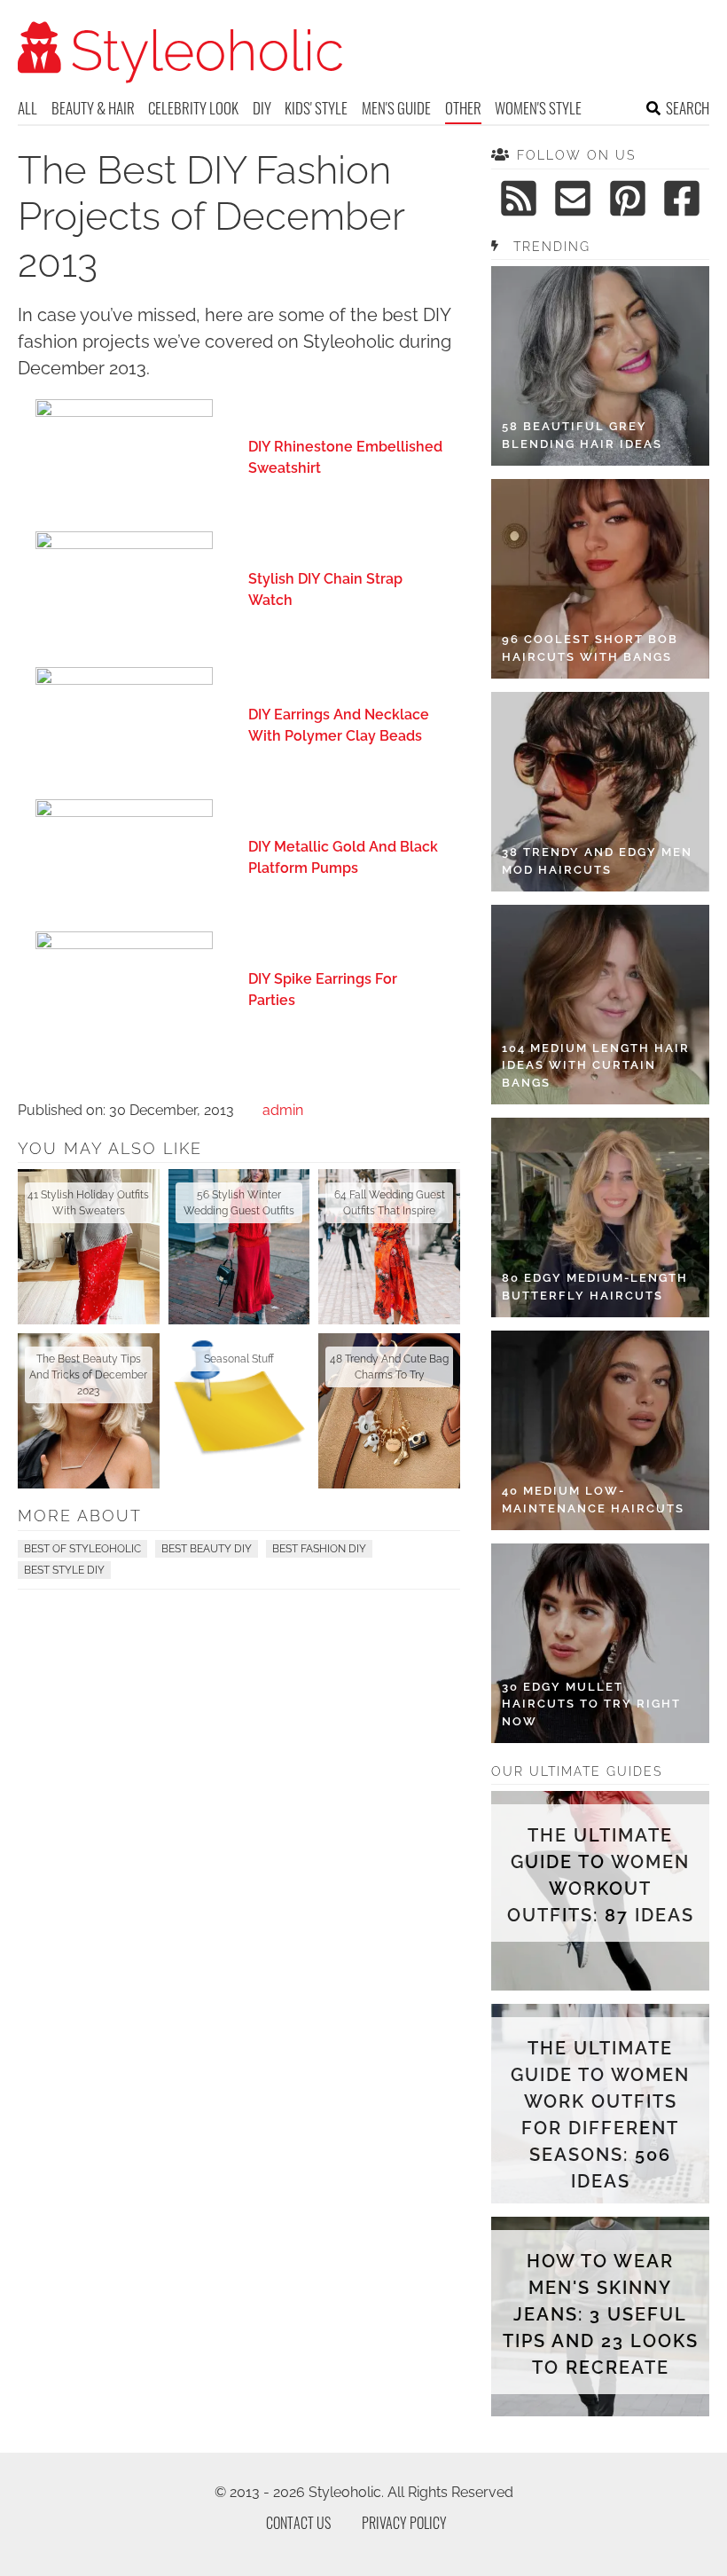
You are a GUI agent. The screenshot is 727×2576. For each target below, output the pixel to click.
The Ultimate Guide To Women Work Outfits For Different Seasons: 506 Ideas (600, 2115)
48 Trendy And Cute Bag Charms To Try (389, 1367)
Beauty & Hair (93, 108)
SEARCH (688, 108)
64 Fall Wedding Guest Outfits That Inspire (390, 1203)
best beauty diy (207, 1549)
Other (463, 108)
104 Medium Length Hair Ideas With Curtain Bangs (596, 1065)
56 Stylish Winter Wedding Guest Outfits (239, 1203)
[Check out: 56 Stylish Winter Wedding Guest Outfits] (239, 1247)
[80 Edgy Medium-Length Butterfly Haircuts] (600, 1217)
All (27, 108)
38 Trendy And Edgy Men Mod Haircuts (597, 861)
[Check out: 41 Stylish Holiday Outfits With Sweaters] (89, 1247)
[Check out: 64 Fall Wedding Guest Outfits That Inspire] (389, 1247)
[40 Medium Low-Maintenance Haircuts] (600, 1430)
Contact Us (298, 2523)
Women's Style (538, 108)
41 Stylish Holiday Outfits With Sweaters (88, 1203)
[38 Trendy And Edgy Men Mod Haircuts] (600, 792)
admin (283, 1110)
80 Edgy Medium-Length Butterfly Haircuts (595, 1287)
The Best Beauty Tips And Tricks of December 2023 (88, 1375)
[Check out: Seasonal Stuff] (239, 1411)
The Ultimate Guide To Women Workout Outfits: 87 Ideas (601, 1875)
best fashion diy (319, 1549)
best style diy (64, 1570)
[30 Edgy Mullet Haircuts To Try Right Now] (600, 1643)
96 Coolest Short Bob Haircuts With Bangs (590, 648)
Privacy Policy (404, 2523)
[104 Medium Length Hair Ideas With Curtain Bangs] (600, 1005)
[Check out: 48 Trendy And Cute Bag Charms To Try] (389, 1411)
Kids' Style (316, 108)
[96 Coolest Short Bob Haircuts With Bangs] (600, 579)
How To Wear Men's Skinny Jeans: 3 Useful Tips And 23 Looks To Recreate (600, 2314)
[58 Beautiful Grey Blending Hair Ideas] (600, 366)
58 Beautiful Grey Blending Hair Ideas (582, 435)
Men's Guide (396, 108)
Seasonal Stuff (239, 1359)
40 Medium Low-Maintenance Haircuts (593, 1500)
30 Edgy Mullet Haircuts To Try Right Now (591, 1704)
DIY (262, 108)
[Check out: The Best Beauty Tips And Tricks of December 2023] (89, 1411)
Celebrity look (193, 108)
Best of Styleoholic (82, 1549)
